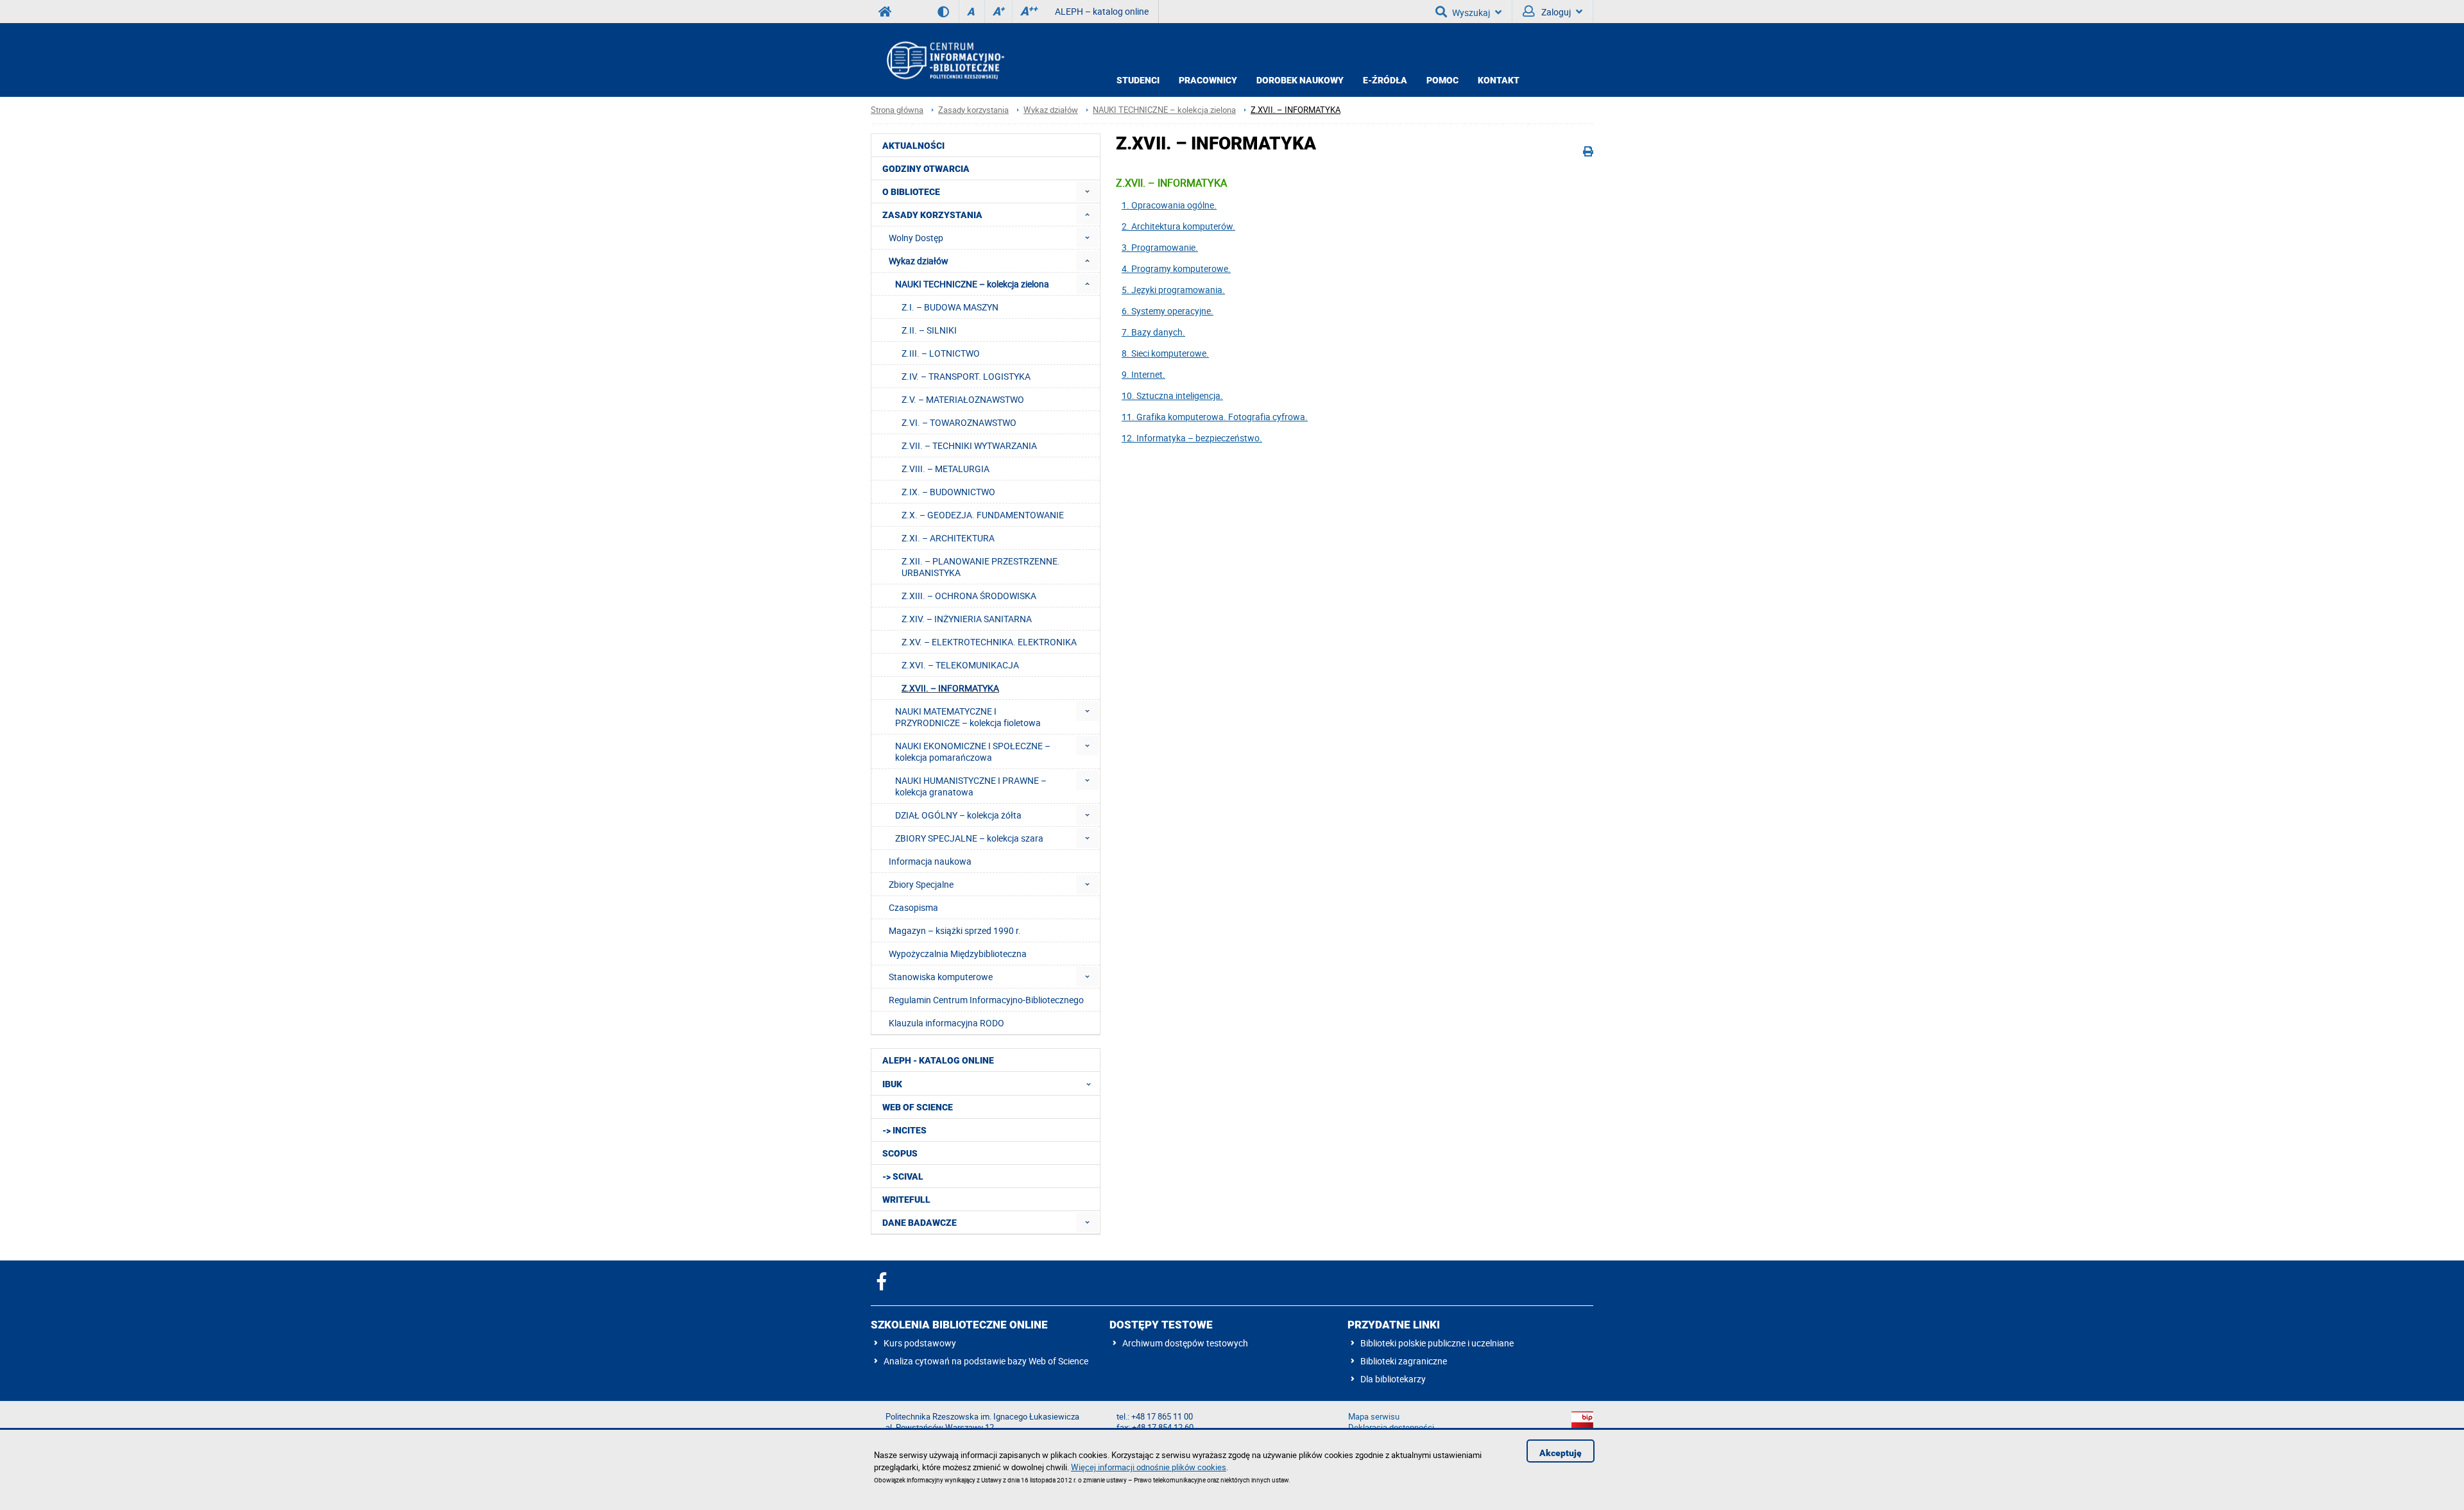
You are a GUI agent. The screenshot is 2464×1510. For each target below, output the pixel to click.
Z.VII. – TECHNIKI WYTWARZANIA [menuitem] (969, 445)
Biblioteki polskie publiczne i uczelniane (1437, 1343)
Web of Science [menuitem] (918, 1107)
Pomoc (1442, 80)
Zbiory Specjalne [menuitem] (921, 884)
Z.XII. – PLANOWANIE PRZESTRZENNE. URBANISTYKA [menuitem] (981, 567)
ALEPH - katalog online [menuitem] (938, 1060)
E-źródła (1385, 80)
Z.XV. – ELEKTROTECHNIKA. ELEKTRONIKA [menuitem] (989, 642)
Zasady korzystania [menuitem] (932, 215)
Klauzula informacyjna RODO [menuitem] (946, 1023)
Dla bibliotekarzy (1393, 1379)
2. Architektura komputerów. (1178, 226)
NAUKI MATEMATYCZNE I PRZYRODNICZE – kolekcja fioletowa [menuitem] (968, 717)
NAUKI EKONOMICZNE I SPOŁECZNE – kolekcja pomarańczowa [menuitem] (973, 751)
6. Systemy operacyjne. (1168, 311)
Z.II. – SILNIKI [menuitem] (929, 330)
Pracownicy (1208, 80)
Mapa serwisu (1374, 1417)
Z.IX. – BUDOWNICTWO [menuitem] (948, 492)
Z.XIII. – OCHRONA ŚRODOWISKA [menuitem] (969, 596)
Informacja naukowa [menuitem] (930, 861)
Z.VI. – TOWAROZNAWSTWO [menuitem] (959, 422)
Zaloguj (1555, 12)
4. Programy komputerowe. (1176, 268)
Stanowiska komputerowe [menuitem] (941, 977)
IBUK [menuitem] (892, 1084)
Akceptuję (1561, 1453)
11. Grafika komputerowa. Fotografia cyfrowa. (1215, 417)
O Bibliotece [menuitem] (911, 192)
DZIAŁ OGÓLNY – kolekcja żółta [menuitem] (958, 815)
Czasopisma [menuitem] (913, 907)
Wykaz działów (1051, 110)
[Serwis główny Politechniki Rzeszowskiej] (885, 12)
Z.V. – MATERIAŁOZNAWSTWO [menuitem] (963, 399)
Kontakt (1499, 80)
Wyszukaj (1471, 13)
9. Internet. (1143, 374)
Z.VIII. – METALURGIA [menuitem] (945, 469)
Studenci (1138, 80)
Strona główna (897, 110)
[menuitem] (1087, 191)
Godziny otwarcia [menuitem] (926, 169)
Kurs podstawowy (920, 1343)
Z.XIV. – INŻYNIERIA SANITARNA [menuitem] (967, 619)
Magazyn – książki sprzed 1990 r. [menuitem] (955, 930)
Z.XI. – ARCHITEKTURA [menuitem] (948, 538)
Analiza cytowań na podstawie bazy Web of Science (986, 1361)
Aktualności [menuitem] (913, 146)
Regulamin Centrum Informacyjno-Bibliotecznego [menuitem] (986, 1000)
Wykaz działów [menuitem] (919, 261)
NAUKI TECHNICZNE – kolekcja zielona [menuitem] (972, 284)
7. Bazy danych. (1153, 332)
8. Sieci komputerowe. (1165, 353)
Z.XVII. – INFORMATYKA (1296, 110)
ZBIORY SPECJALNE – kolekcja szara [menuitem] (969, 838)
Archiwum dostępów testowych (1185, 1343)
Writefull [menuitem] (906, 1200)
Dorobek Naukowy (1300, 80)
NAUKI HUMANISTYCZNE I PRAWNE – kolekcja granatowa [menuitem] (971, 786)
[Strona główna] (945, 60)
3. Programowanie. (1160, 247)
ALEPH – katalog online (1102, 11)
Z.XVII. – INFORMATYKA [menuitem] (950, 688)
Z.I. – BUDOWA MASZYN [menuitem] (950, 307)
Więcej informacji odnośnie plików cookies (1149, 1467)
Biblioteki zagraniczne (1404, 1361)
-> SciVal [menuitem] (903, 1176)
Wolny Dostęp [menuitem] (916, 238)
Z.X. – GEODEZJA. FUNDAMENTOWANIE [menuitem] (983, 515)
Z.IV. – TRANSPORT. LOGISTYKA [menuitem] (966, 376)
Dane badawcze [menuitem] (920, 1223)
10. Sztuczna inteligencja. (1172, 395)
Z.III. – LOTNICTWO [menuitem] (941, 353)
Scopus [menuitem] (900, 1153)
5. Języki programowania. (1173, 290)
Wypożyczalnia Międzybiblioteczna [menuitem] (958, 954)
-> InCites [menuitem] (904, 1130)
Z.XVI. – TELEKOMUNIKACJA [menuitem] (960, 665)
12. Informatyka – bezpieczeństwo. (1192, 438)
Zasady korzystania (973, 110)
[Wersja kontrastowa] (948, 12)
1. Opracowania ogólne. (1169, 205)
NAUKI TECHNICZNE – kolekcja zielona (1164, 110)
